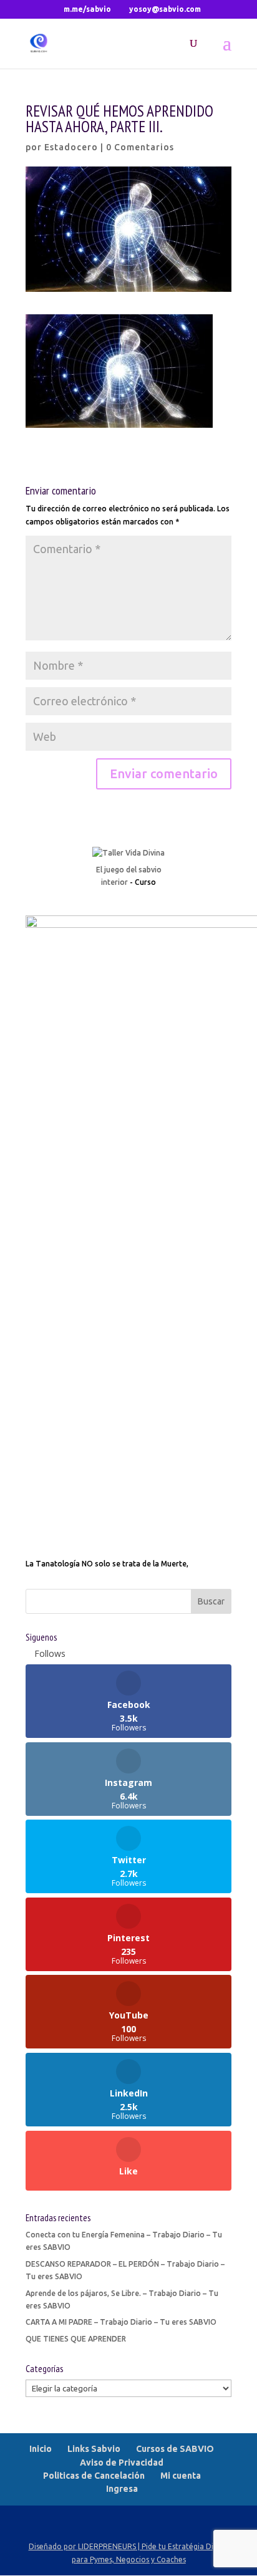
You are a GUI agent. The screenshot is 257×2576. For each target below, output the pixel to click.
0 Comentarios (140, 147)
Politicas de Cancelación (94, 2476)
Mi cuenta (181, 2476)
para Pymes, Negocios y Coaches (129, 2559)
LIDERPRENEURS (107, 2546)
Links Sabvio (94, 2449)
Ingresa (122, 2489)
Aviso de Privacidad (122, 2463)
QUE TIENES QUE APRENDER (76, 2339)
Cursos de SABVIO (175, 2449)
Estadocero (71, 147)
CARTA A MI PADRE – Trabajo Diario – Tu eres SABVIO (121, 2322)
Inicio (41, 2449)
